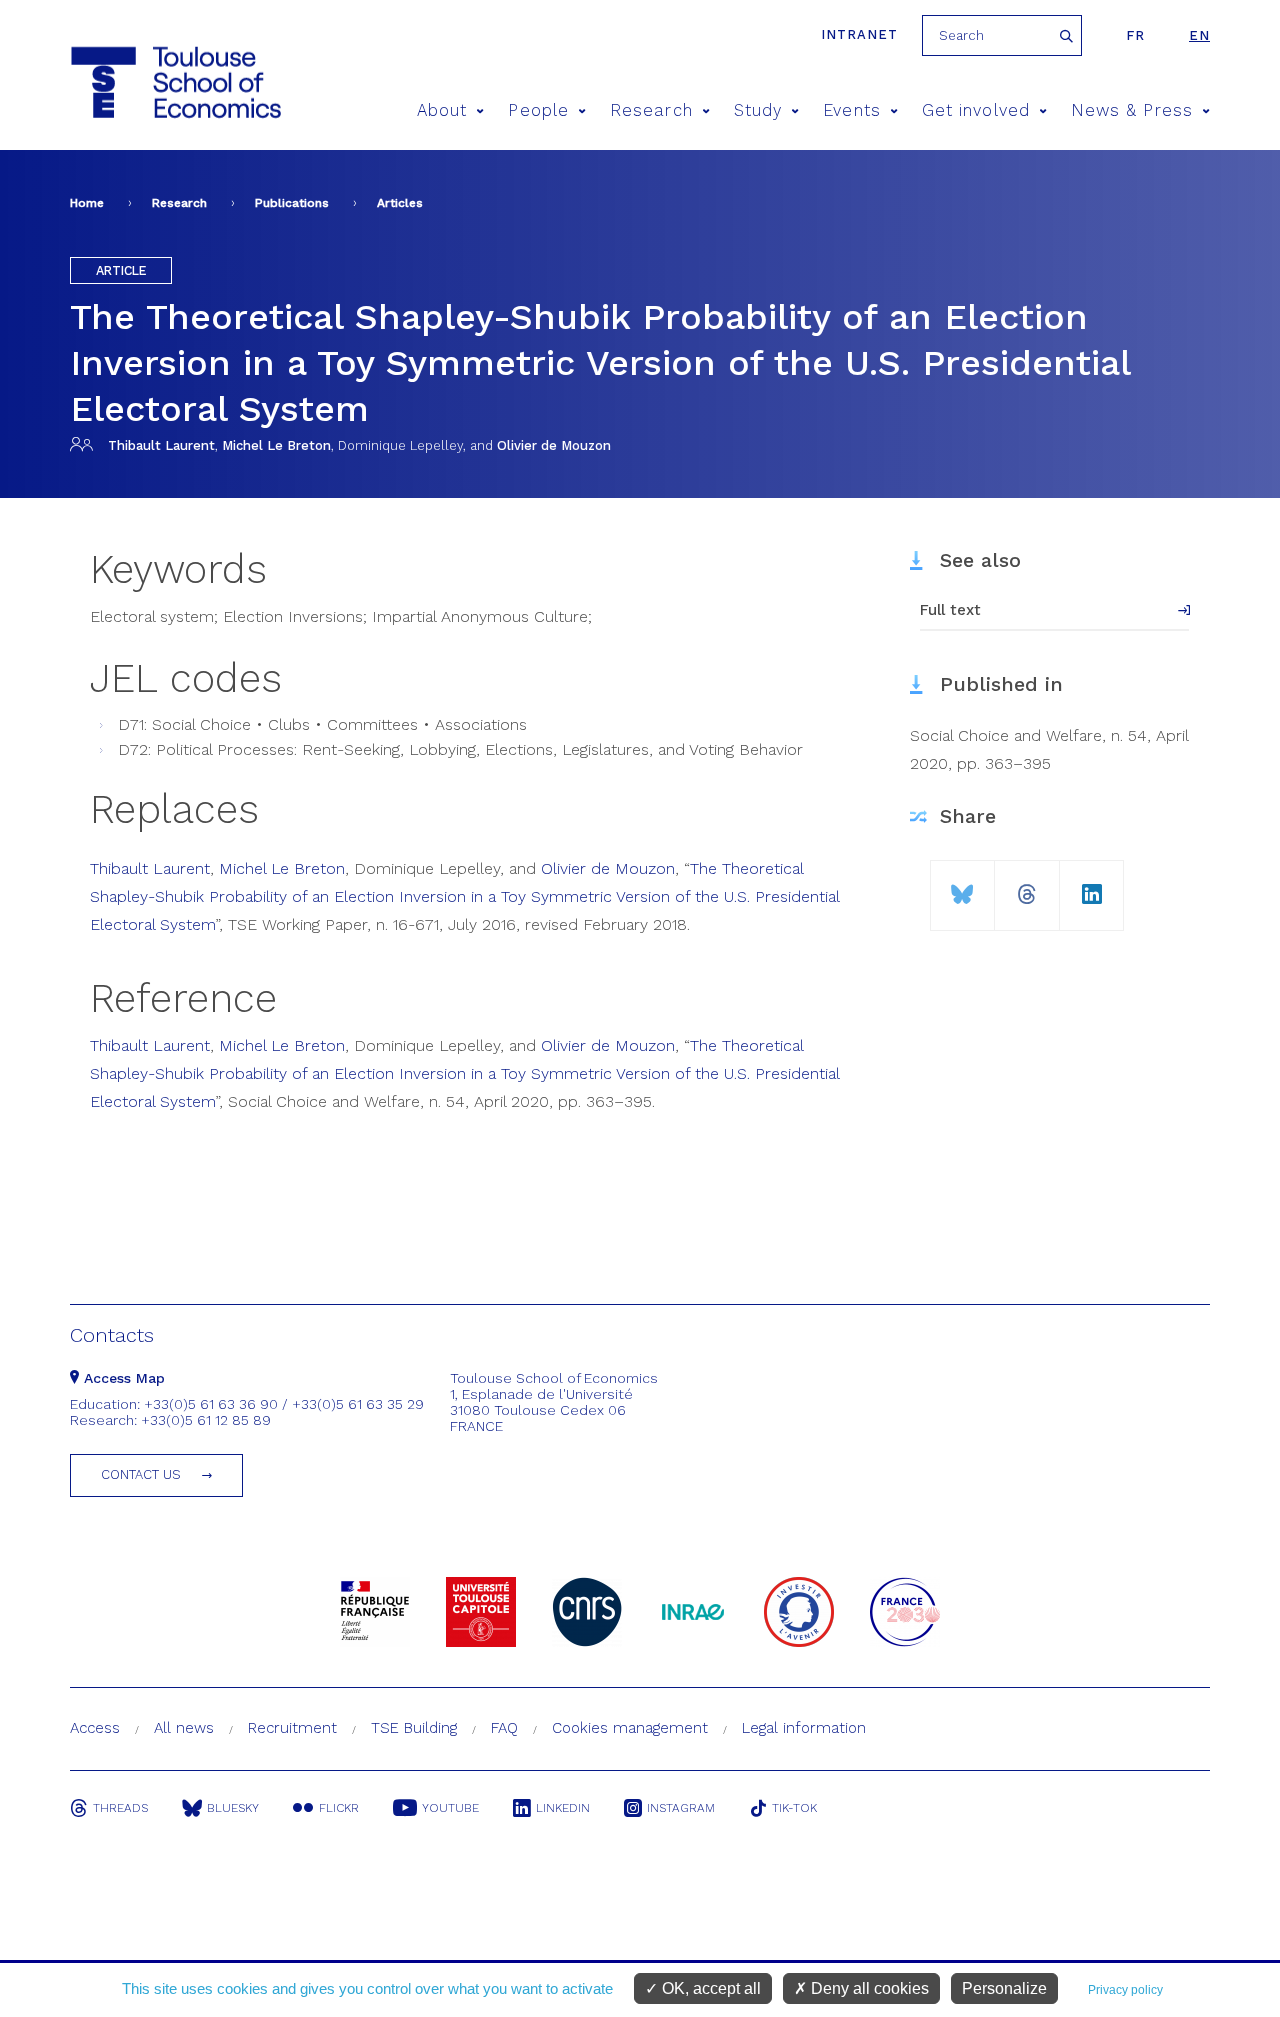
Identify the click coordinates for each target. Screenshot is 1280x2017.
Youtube (450, 1808)
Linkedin (563, 1808)
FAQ (504, 1728)
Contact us (141, 1474)
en (1199, 35)
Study (758, 110)
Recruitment (292, 1728)
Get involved (976, 110)
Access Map (122, 1378)
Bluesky (233, 1808)
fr (1135, 35)
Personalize (1004, 1988)
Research (651, 110)
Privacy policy (1125, 1990)
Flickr (339, 1808)
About (442, 110)
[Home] (138, 82)
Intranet (859, 34)
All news (184, 1728)
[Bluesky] (962, 886)
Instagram (681, 1808)
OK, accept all (709, 1988)
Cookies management (630, 1728)
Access (95, 1728)
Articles (400, 203)
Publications (292, 203)
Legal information (804, 1728)
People (538, 110)
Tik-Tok (794, 1808)
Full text (950, 610)
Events (851, 110)
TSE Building (414, 1728)
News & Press (1132, 110)
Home (87, 203)
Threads (120, 1808)
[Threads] (1027, 886)
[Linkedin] (1092, 886)
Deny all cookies (868, 1988)
